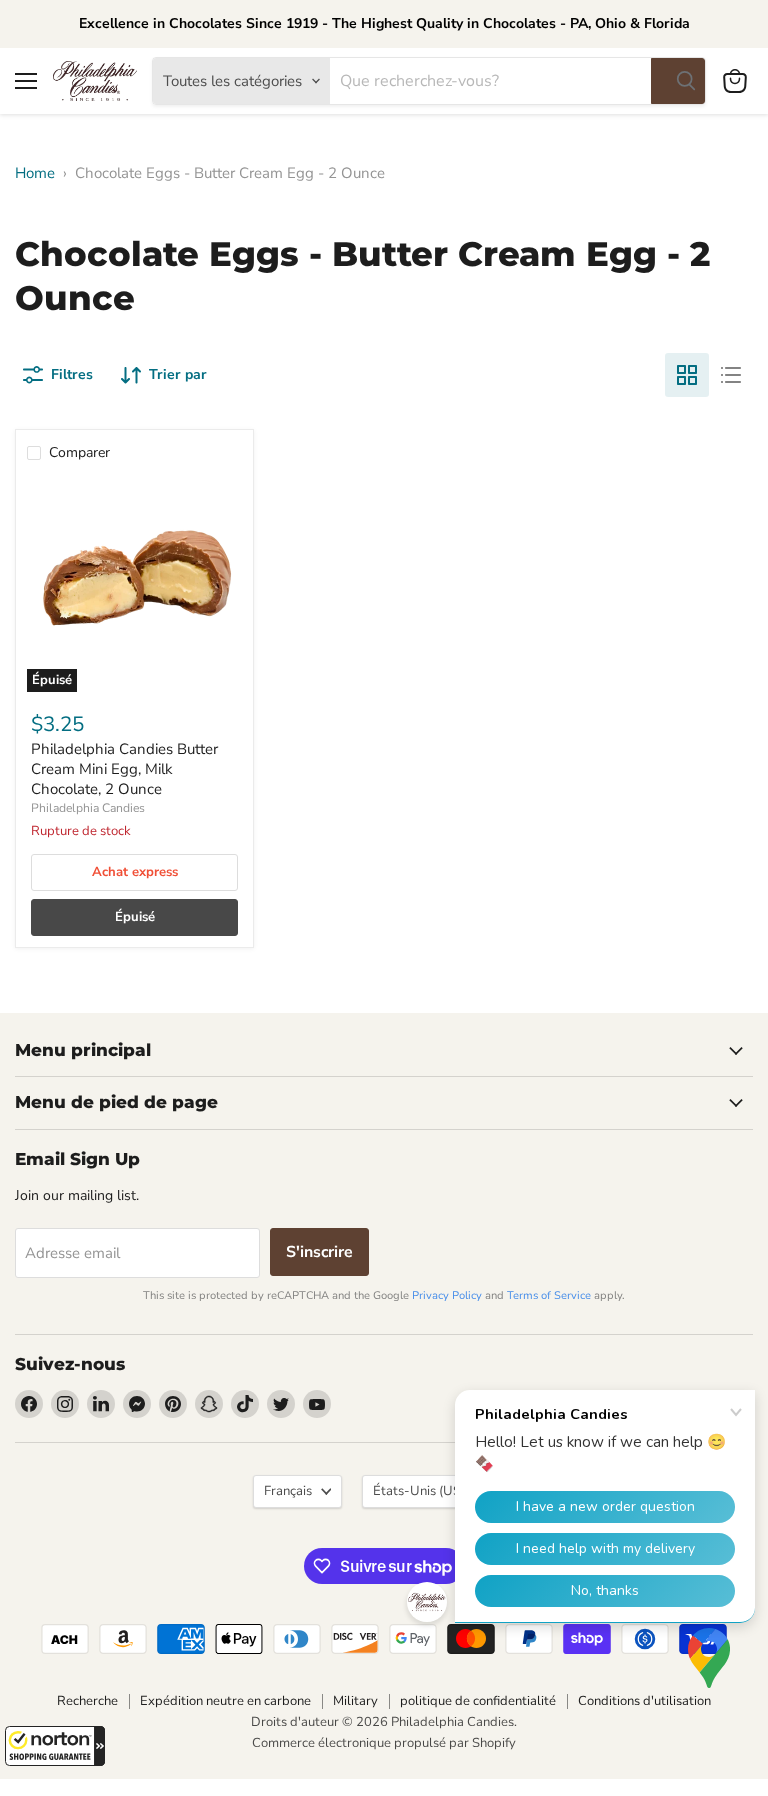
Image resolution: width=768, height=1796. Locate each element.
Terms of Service (549, 1295)
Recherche (87, 1701)
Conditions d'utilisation (644, 1701)
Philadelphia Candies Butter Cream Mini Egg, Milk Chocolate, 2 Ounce (124, 768)
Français (288, 1491)
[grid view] (687, 375)
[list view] (731, 375)
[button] (55, 1746)
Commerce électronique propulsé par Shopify (384, 1743)
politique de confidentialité (478, 1701)
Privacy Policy (447, 1295)
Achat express (135, 872)
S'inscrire (319, 1252)
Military (355, 1701)
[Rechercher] (678, 81)
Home (35, 173)
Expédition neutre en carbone (225, 1701)
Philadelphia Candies (88, 808)
